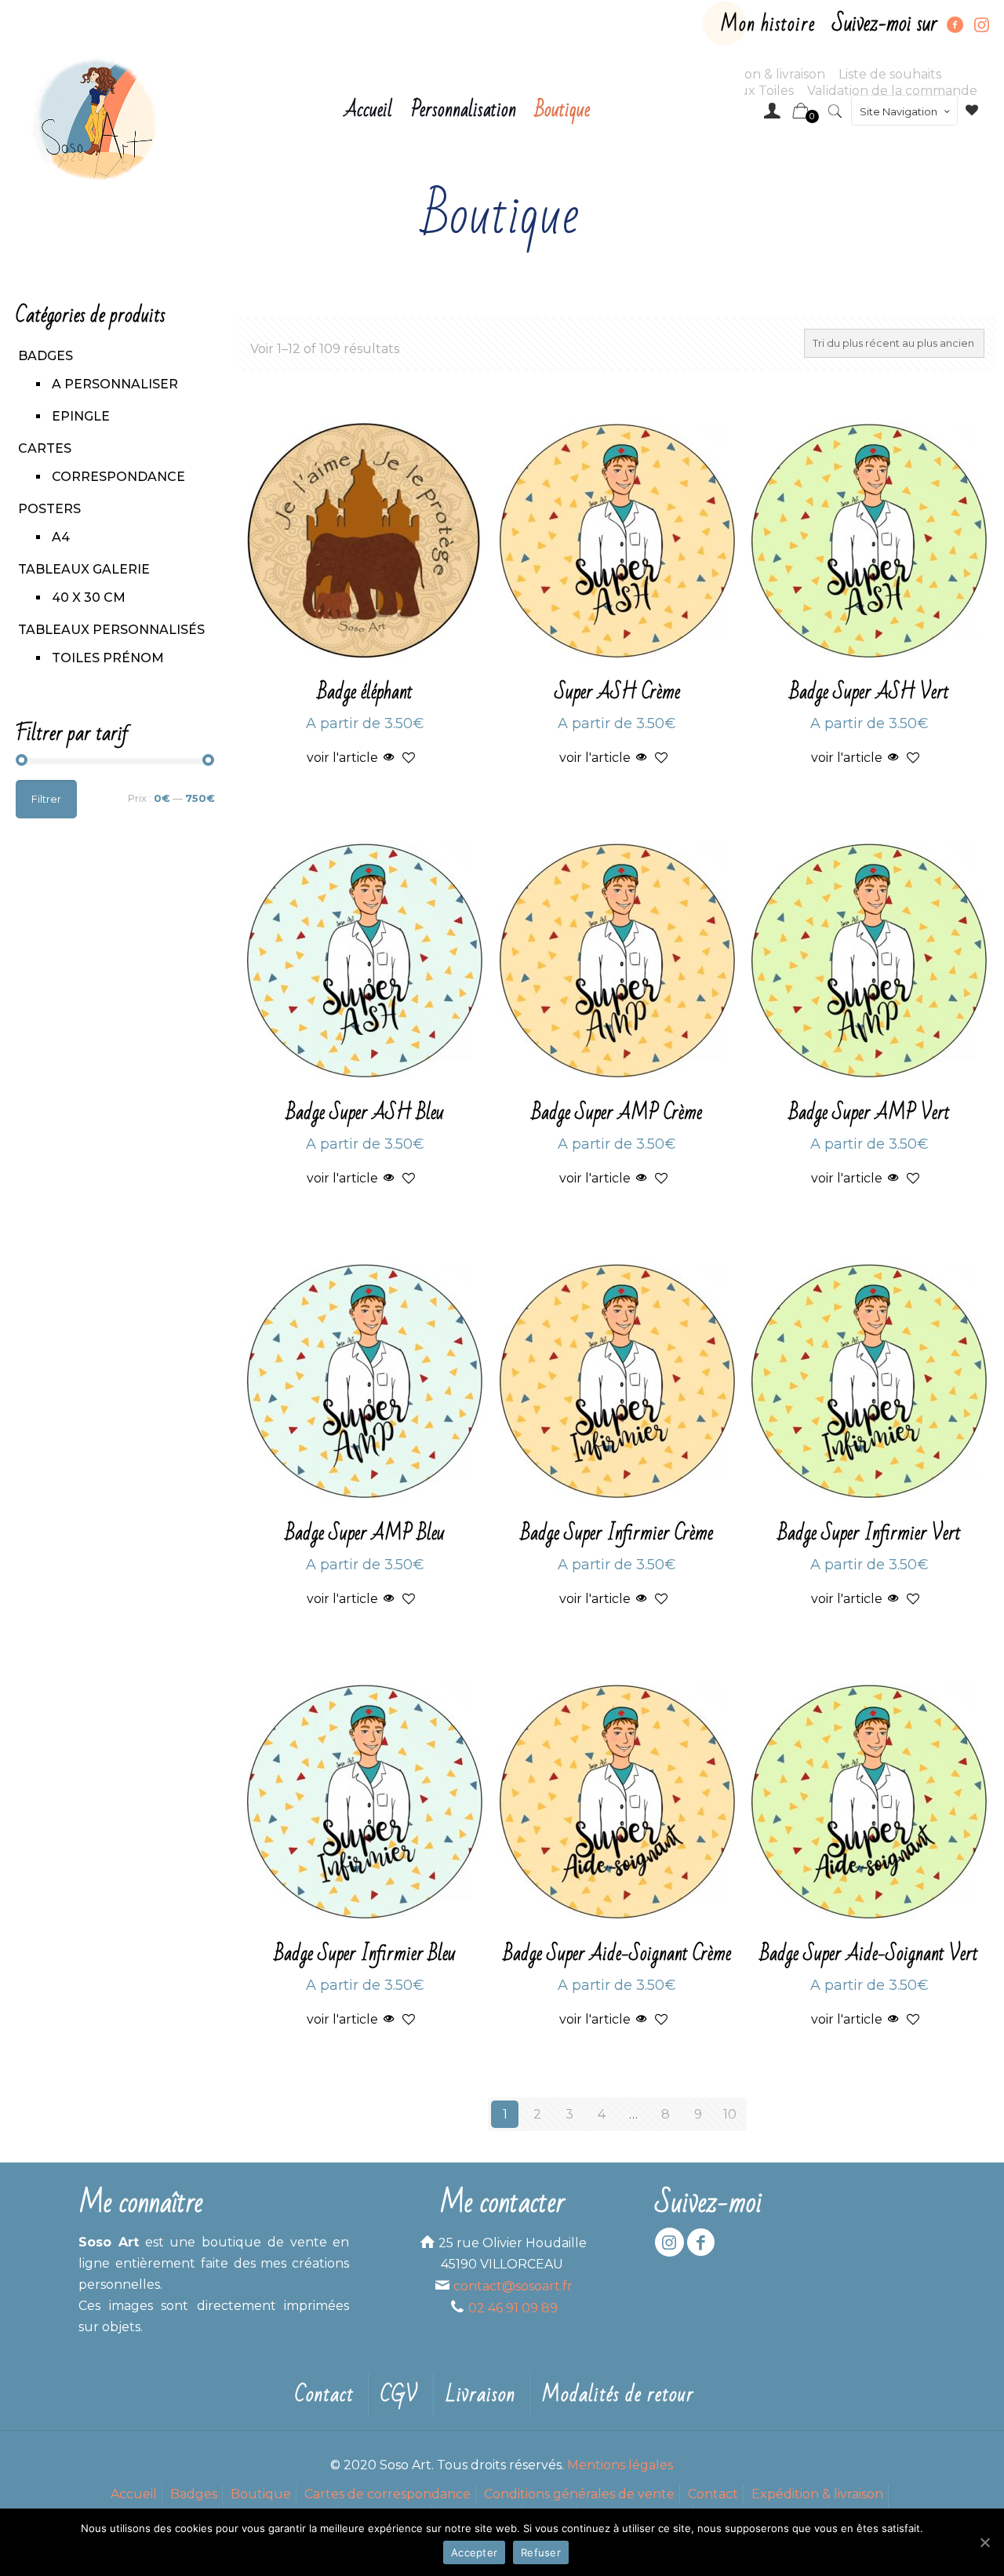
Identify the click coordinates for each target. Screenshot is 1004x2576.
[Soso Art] (96, 118)
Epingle (81, 416)
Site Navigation (899, 111)
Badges (45, 356)
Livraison (480, 2395)
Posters (49, 509)
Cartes (45, 448)
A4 (61, 537)
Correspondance (118, 477)
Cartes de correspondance (387, 2494)
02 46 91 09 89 (513, 2308)
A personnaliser (115, 384)
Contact (324, 2395)
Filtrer (46, 799)
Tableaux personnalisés (111, 630)
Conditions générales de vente (579, 2494)
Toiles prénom (108, 658)
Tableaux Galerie (84, 569)
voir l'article (342, 758)
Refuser (541, 2552)
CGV (400, 2395)
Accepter (474, 2552)
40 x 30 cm (89, 598)
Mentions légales (620, 2465)
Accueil (134, 2494)
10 (730, 2114)
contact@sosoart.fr (513, 2286)
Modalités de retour (618, 2395)
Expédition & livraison (817, 2494)
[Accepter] (984, 2542)
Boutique (261, 2494)
